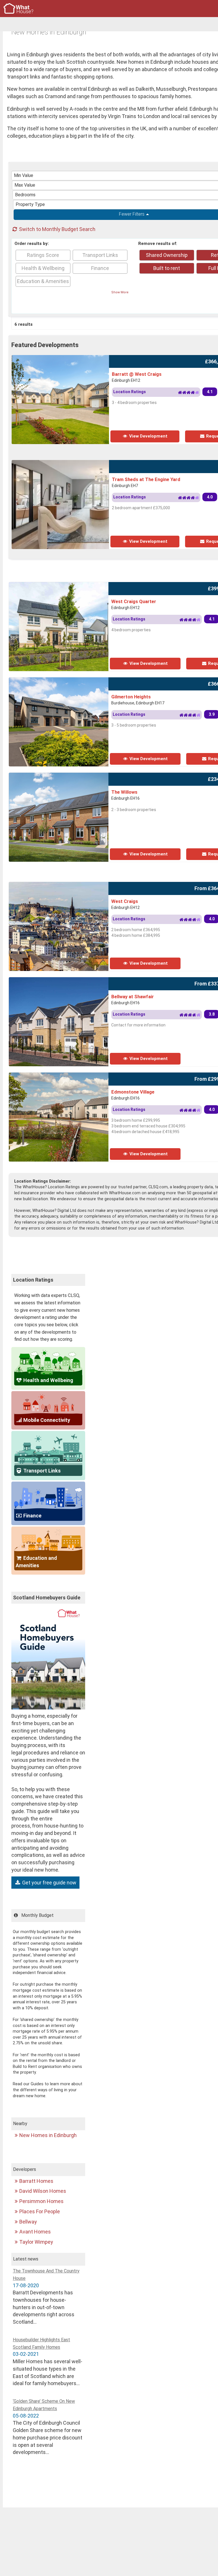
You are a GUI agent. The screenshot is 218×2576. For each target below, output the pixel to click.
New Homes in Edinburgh (48, 2135)
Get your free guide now (49, 1883)
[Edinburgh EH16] (68, 776)
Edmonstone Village (133, 1092)
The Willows (124, 792)
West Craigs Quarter (134, 601)
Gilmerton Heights (131, 697)
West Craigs (125, 901)
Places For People (40, 2211)
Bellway (28, 2222)
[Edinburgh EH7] (96, 464)
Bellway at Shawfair (133, 997)
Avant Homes (35, 2232)
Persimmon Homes (41, 2201)
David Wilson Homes (43, 2191)
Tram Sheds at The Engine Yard (146, 479)
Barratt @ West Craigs (137, 374)
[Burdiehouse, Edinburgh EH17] (76, 681)
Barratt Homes (36, 2181)
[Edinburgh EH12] (79, 359)
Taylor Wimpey (36, 2242)
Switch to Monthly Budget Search (57, 229)
